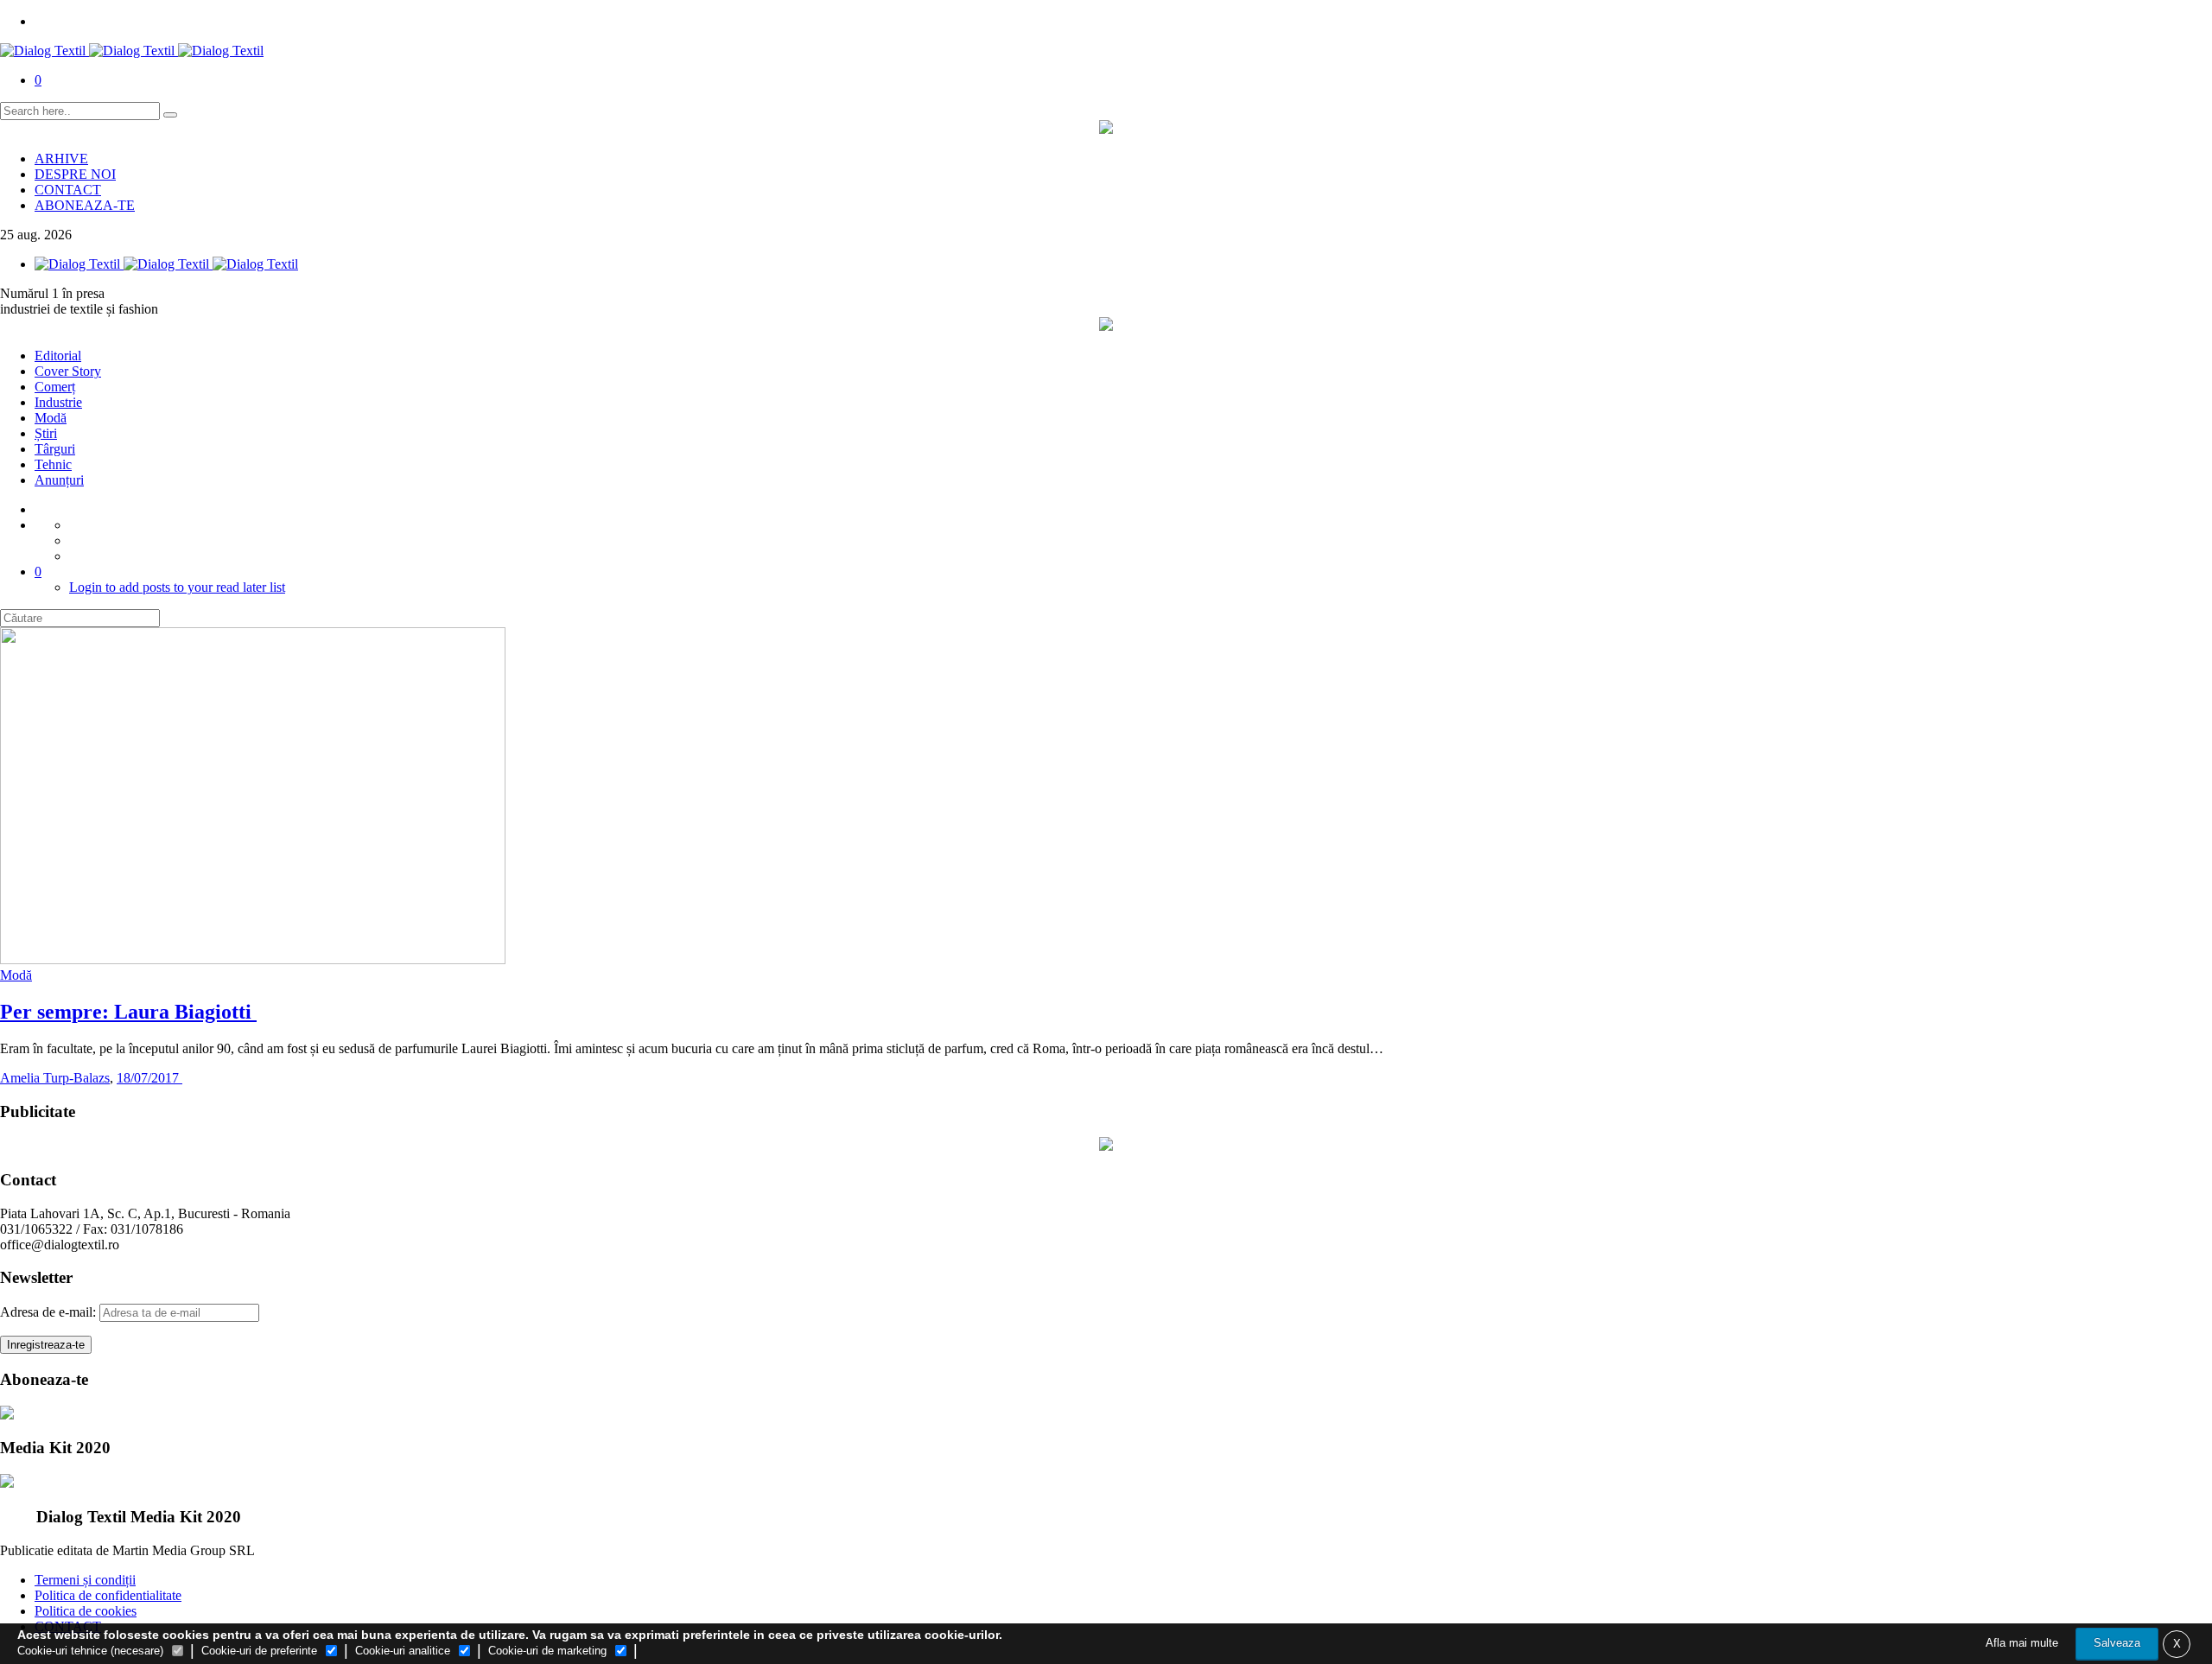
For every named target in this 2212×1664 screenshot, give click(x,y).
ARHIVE (61, 159)
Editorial (58, 356)
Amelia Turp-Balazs (55, 1078)
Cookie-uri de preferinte (259, 1651)
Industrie (58, 402)
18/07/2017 (149, 1078)
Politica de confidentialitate (108, 1595)
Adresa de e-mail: (50, 1312)
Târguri (55, 449)
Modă (51, 418)
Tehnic (53, 464)
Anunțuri (59, 480)
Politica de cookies (86, 1611)
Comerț (55, 387)
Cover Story (68, 371)
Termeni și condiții (85, 1580)
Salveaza (2117, 1643)
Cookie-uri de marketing (547, 1651)
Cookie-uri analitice (403, 1651)
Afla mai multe (2022, 1643)
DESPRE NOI (75, 174)
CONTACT (68, 190)
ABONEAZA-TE (85, 205)
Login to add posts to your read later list (177, 587)
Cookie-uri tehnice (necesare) (90, 1651)
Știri (46, 433)
